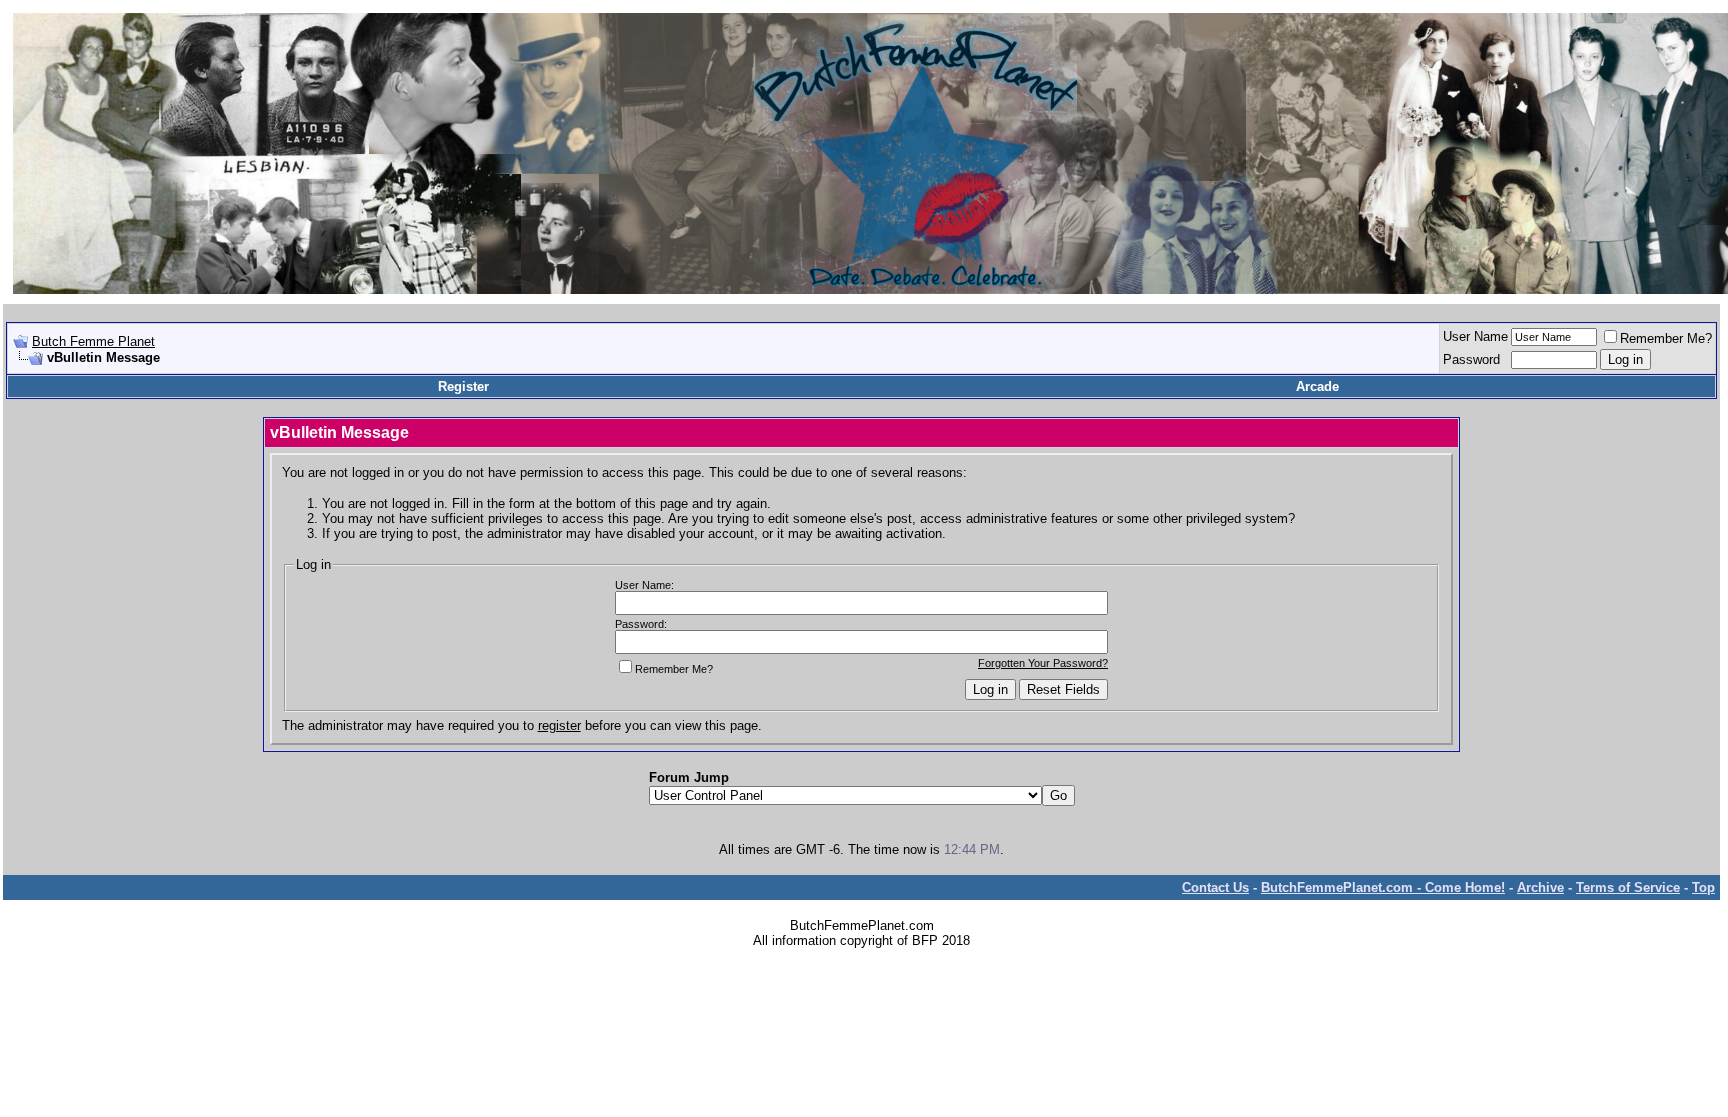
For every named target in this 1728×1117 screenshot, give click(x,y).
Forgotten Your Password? (1043, 663)
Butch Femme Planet (93, 341)
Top (1703, 887)
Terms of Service (1628, 887)
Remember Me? (1666, 338)
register (559, 725)
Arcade (1317, 386)
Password (1471, 359)
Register (463, 386)
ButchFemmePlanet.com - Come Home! (1383, 887)
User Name (1475, 336)
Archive (1540, 887)
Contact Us (1215, 887)
